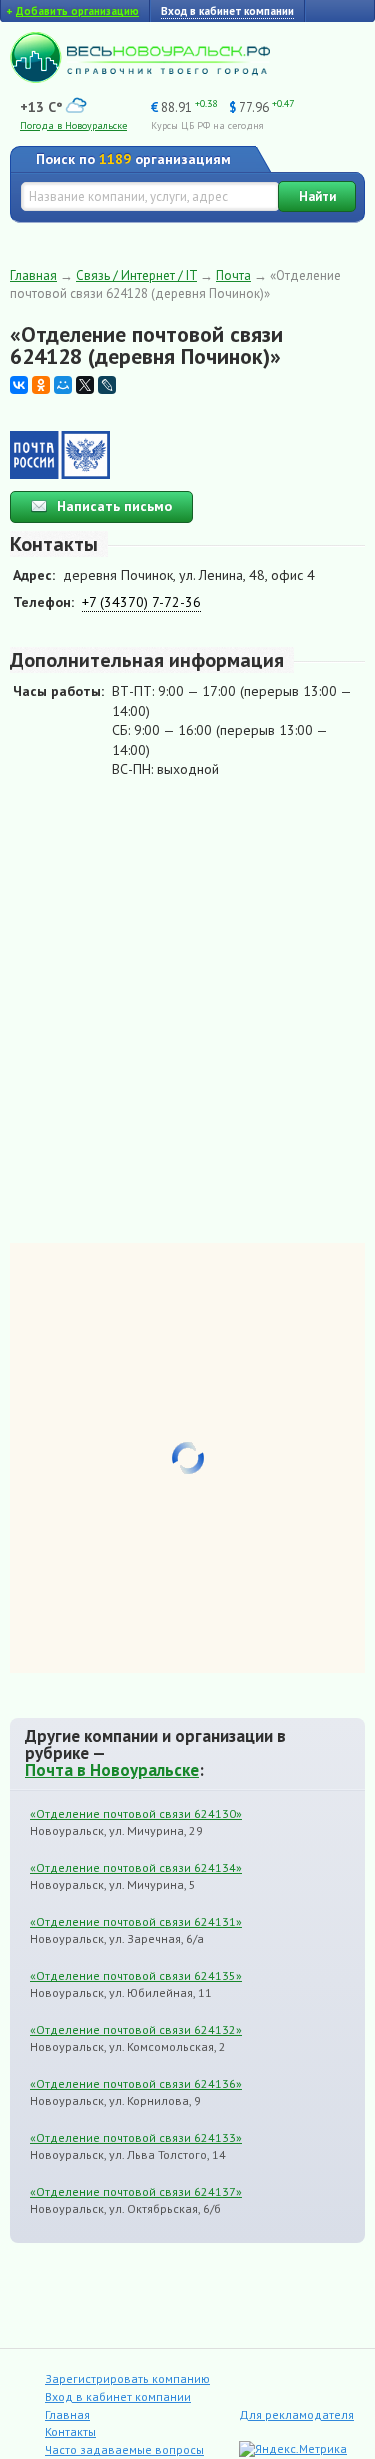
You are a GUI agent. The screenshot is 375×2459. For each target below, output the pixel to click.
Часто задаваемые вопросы (124, 2449)
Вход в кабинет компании (118, 2396)
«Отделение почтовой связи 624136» (136, 2083)
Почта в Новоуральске (112, 1770)
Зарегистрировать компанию (127, 2378)
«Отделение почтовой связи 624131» (136, 1921)
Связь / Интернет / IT (136, 275)
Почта (233, 275)
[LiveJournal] (107, 385)
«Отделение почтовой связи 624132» (136, 2029)
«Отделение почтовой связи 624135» (136, 1975)
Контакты (70, 2431)
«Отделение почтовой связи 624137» (136, 2191)
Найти (317, 196)
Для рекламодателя (296, 2414)
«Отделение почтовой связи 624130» (136, 1813)
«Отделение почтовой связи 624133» (136, 2137)
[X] (85, 385)
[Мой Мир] (63, 385)
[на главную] (140, 78)
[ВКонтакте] (19, 385)
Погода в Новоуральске (73, 125)
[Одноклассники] (41, 385)
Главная (33, 275)
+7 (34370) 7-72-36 (141, 602)
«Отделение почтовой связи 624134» (136, 1867)
